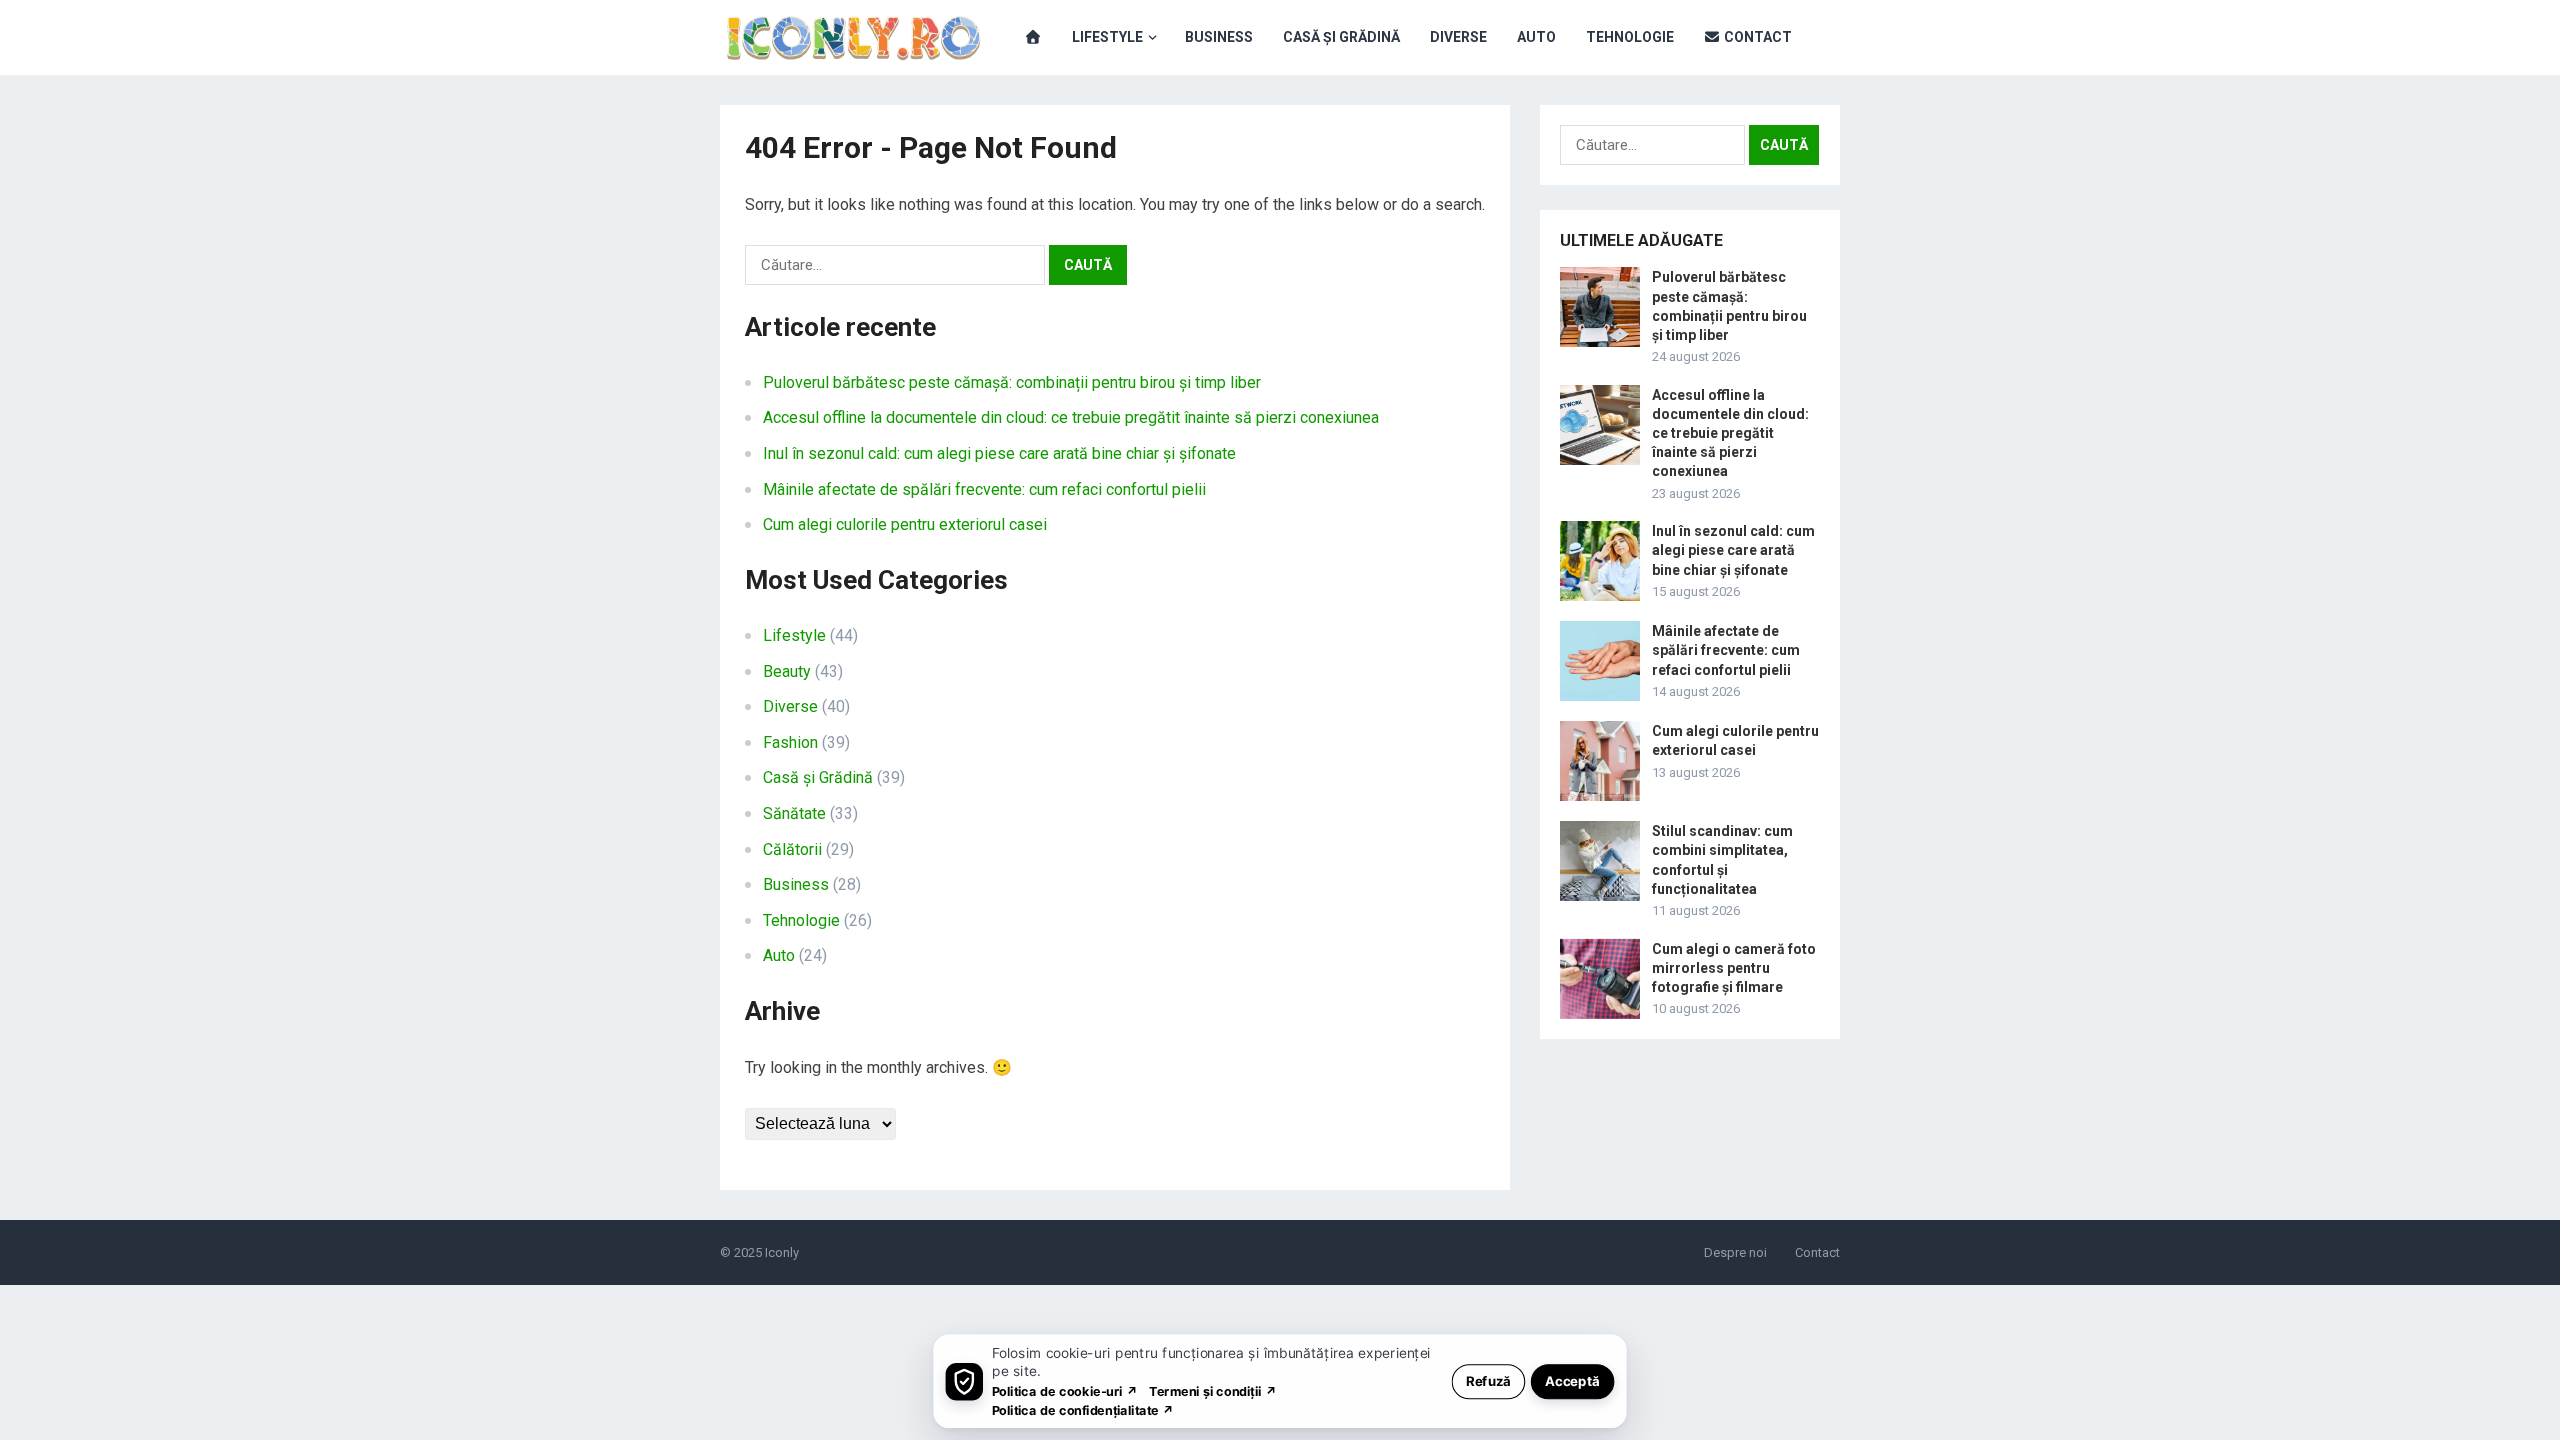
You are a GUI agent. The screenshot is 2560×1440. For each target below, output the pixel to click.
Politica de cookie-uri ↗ (1065, 1390)
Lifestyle (1107, 37)
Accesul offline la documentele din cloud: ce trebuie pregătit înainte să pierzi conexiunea (1071, 417)
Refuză (1488, 1380)
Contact (1756, 37)
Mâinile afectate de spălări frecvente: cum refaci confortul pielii (984, 489)
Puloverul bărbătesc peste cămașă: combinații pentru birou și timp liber (1012, 382)
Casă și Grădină (1341, 37)
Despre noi (1735, 1252)
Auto (1536, 37)
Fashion (790, 742)
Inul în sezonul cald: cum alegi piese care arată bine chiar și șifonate (999, 453)
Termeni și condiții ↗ (1213, 1390)
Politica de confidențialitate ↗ (1083, 1409)
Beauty (787, 671)
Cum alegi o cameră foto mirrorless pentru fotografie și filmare (1734, 968)
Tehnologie (1630, 37)
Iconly (782, 1252)
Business (1219, 37)
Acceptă (1572, 1380)
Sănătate (794, 813)
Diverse (1458, 37)
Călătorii (792, 849)
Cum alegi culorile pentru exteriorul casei (905, 524)
